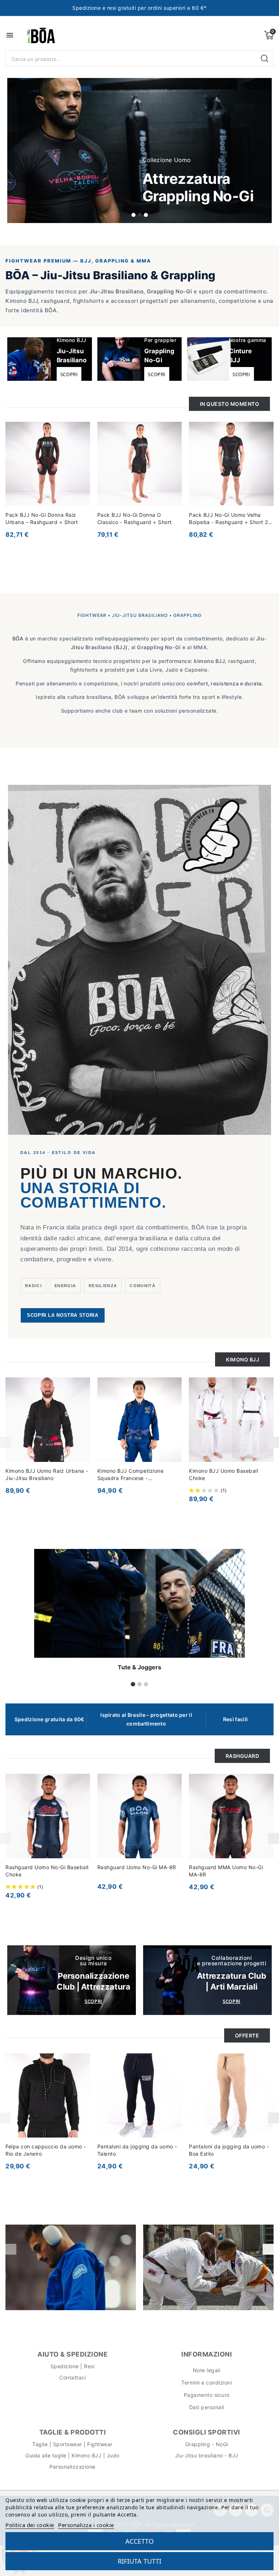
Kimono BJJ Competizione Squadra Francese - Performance (131, 1475)
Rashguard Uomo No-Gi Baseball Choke (47, 1871)
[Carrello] (269, 35)
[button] (134, 215)
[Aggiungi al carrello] (88, 1415)
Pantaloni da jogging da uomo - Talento (137, 2150)
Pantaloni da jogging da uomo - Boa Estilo (229, 2150)
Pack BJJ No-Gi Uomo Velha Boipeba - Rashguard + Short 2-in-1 (230, 519)
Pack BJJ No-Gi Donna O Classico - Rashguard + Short (135, 518)
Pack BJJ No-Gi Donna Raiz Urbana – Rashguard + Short (42, 518)
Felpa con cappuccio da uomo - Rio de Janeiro (46, 2150)
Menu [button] (10, 35)
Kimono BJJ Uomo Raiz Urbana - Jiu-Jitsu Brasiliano (47, 1474)
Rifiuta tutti (139, 2561)
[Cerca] (265, 59)
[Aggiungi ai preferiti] (88, 431)
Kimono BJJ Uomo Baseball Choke (223, 1474)
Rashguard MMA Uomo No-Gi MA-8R (226, 1871)
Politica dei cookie (30, 2525)
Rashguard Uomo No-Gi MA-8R (137, 1867)
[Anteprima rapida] (88, 1401)
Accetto (139, 2541)
